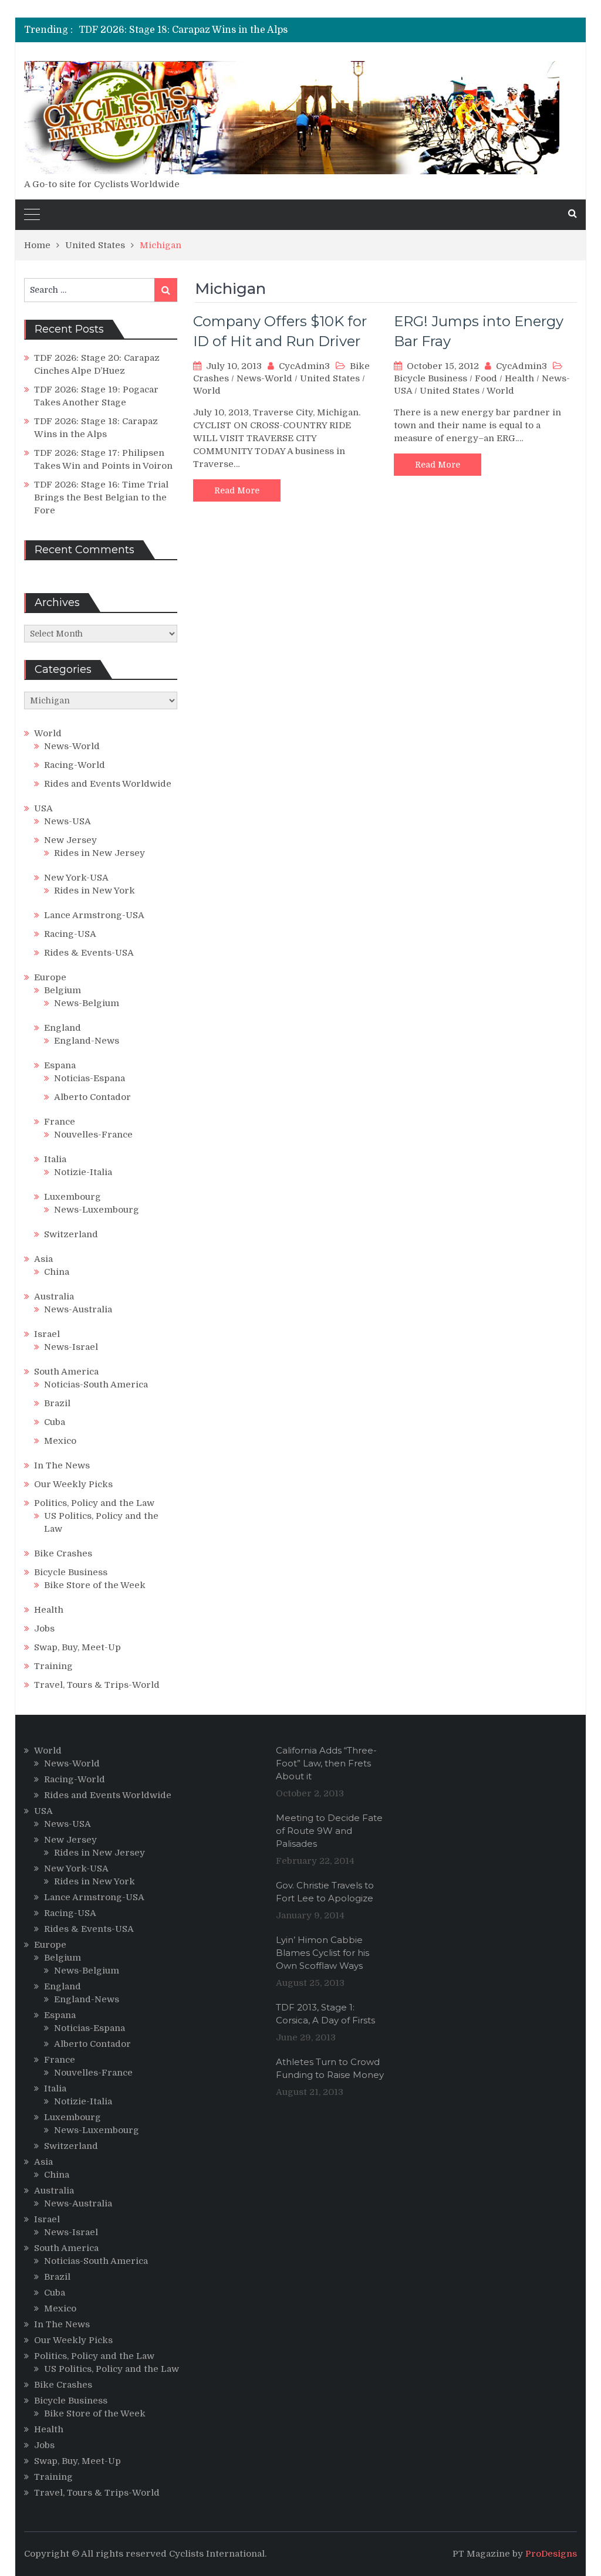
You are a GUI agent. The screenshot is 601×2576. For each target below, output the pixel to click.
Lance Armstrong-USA (94, 915)
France (60, 1122)
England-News (87, 1041)
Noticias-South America (96, 1385)
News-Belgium (87, 1003)
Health (519, 378)
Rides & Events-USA (89, 953)
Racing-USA (70, 934)
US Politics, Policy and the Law (112, 2369)
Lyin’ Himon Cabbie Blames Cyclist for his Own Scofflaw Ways (323, 1953)
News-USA (67, 821)
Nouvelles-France (93, 1135)
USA (43, 808)
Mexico (60, 1441)
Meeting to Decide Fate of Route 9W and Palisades (329, 1831)
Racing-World (75, 765)
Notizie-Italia (83, 1172)
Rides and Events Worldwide (108, 784)
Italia (55, 1159)
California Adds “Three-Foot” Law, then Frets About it (326, 1763)
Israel (47, 1334)
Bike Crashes (63, 1553)
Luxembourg (72, 1197)
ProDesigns (551, 2554)
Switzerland (71, 1234)
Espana (60, 1065)
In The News (62, 1465)
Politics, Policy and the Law (94, 1503)
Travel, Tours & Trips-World (97, 1685)
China (57, 1272)
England (63, 1028)
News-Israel (71, 1347)
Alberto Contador (92, 1097)
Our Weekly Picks (73, 1484)
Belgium (63, 990)
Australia (54, 1297)
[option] (217, 30)
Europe (50, 977)
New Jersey (70, 840)
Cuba (55, 1422)
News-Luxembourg (97, 1210)
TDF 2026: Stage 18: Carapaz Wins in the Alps (183, 30)
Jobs (44, 1629)
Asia (43, 1259)
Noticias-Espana (90, 1078)
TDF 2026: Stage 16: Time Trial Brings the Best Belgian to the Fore (101, 497)
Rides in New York (94, 891)
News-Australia (78, 1309)
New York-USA (76, 878)
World (207, 391)
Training (53, 1666)
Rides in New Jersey (99, 853)
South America (66, 1372)
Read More (237, 490)
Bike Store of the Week (95, 1585)
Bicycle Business (431, 378)
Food (486, 378)
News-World (264, 378)
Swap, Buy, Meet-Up (77, 1647)
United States (330, 378)
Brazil (57, 1403)
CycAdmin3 (304, 366)
